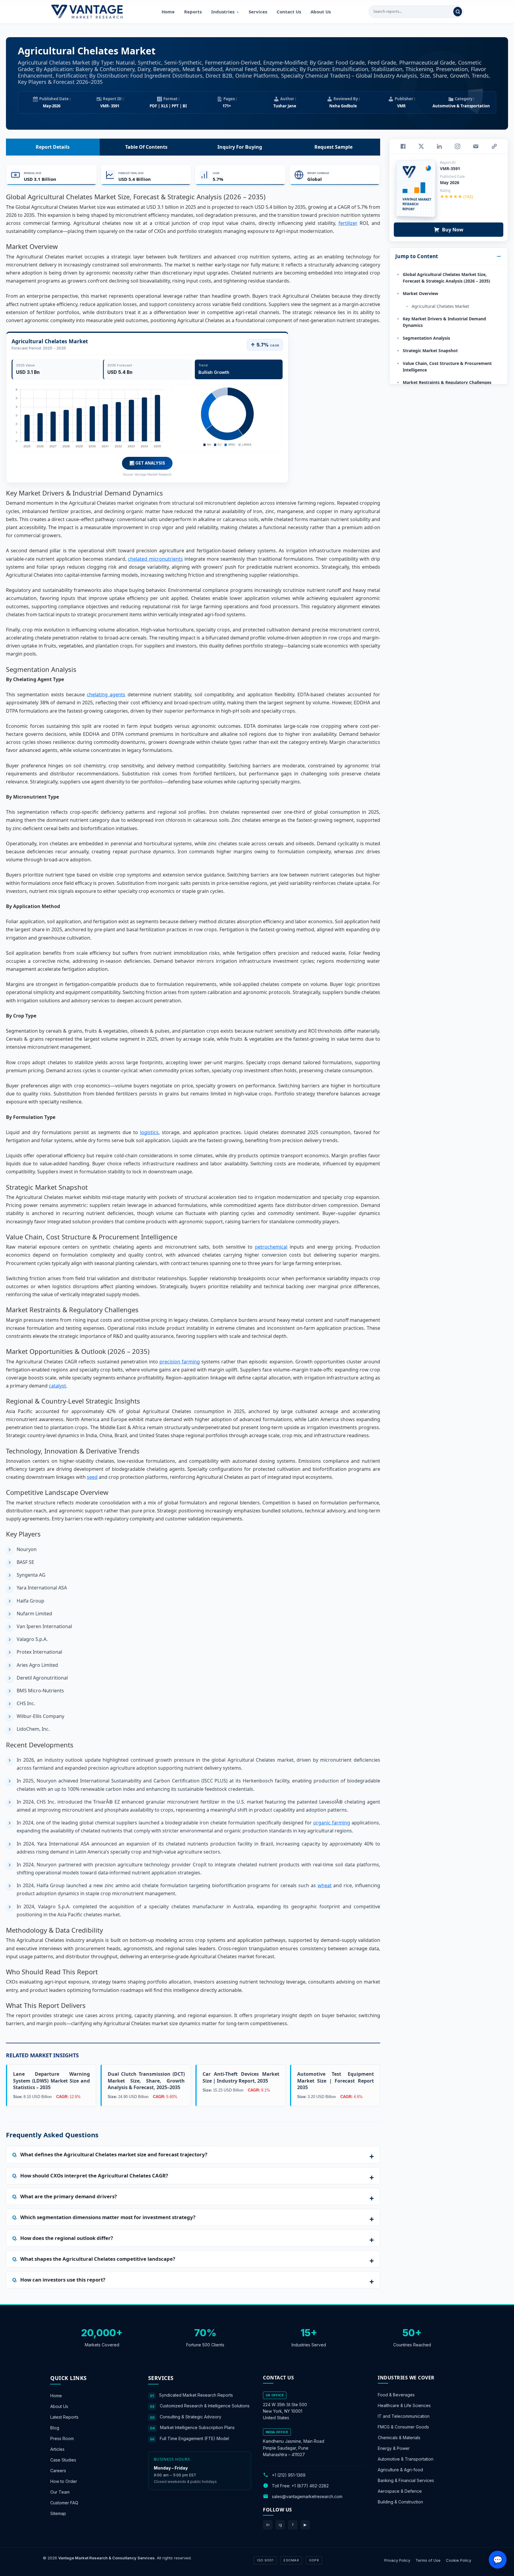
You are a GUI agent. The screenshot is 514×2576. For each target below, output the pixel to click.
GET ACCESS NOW (285, 1329)
